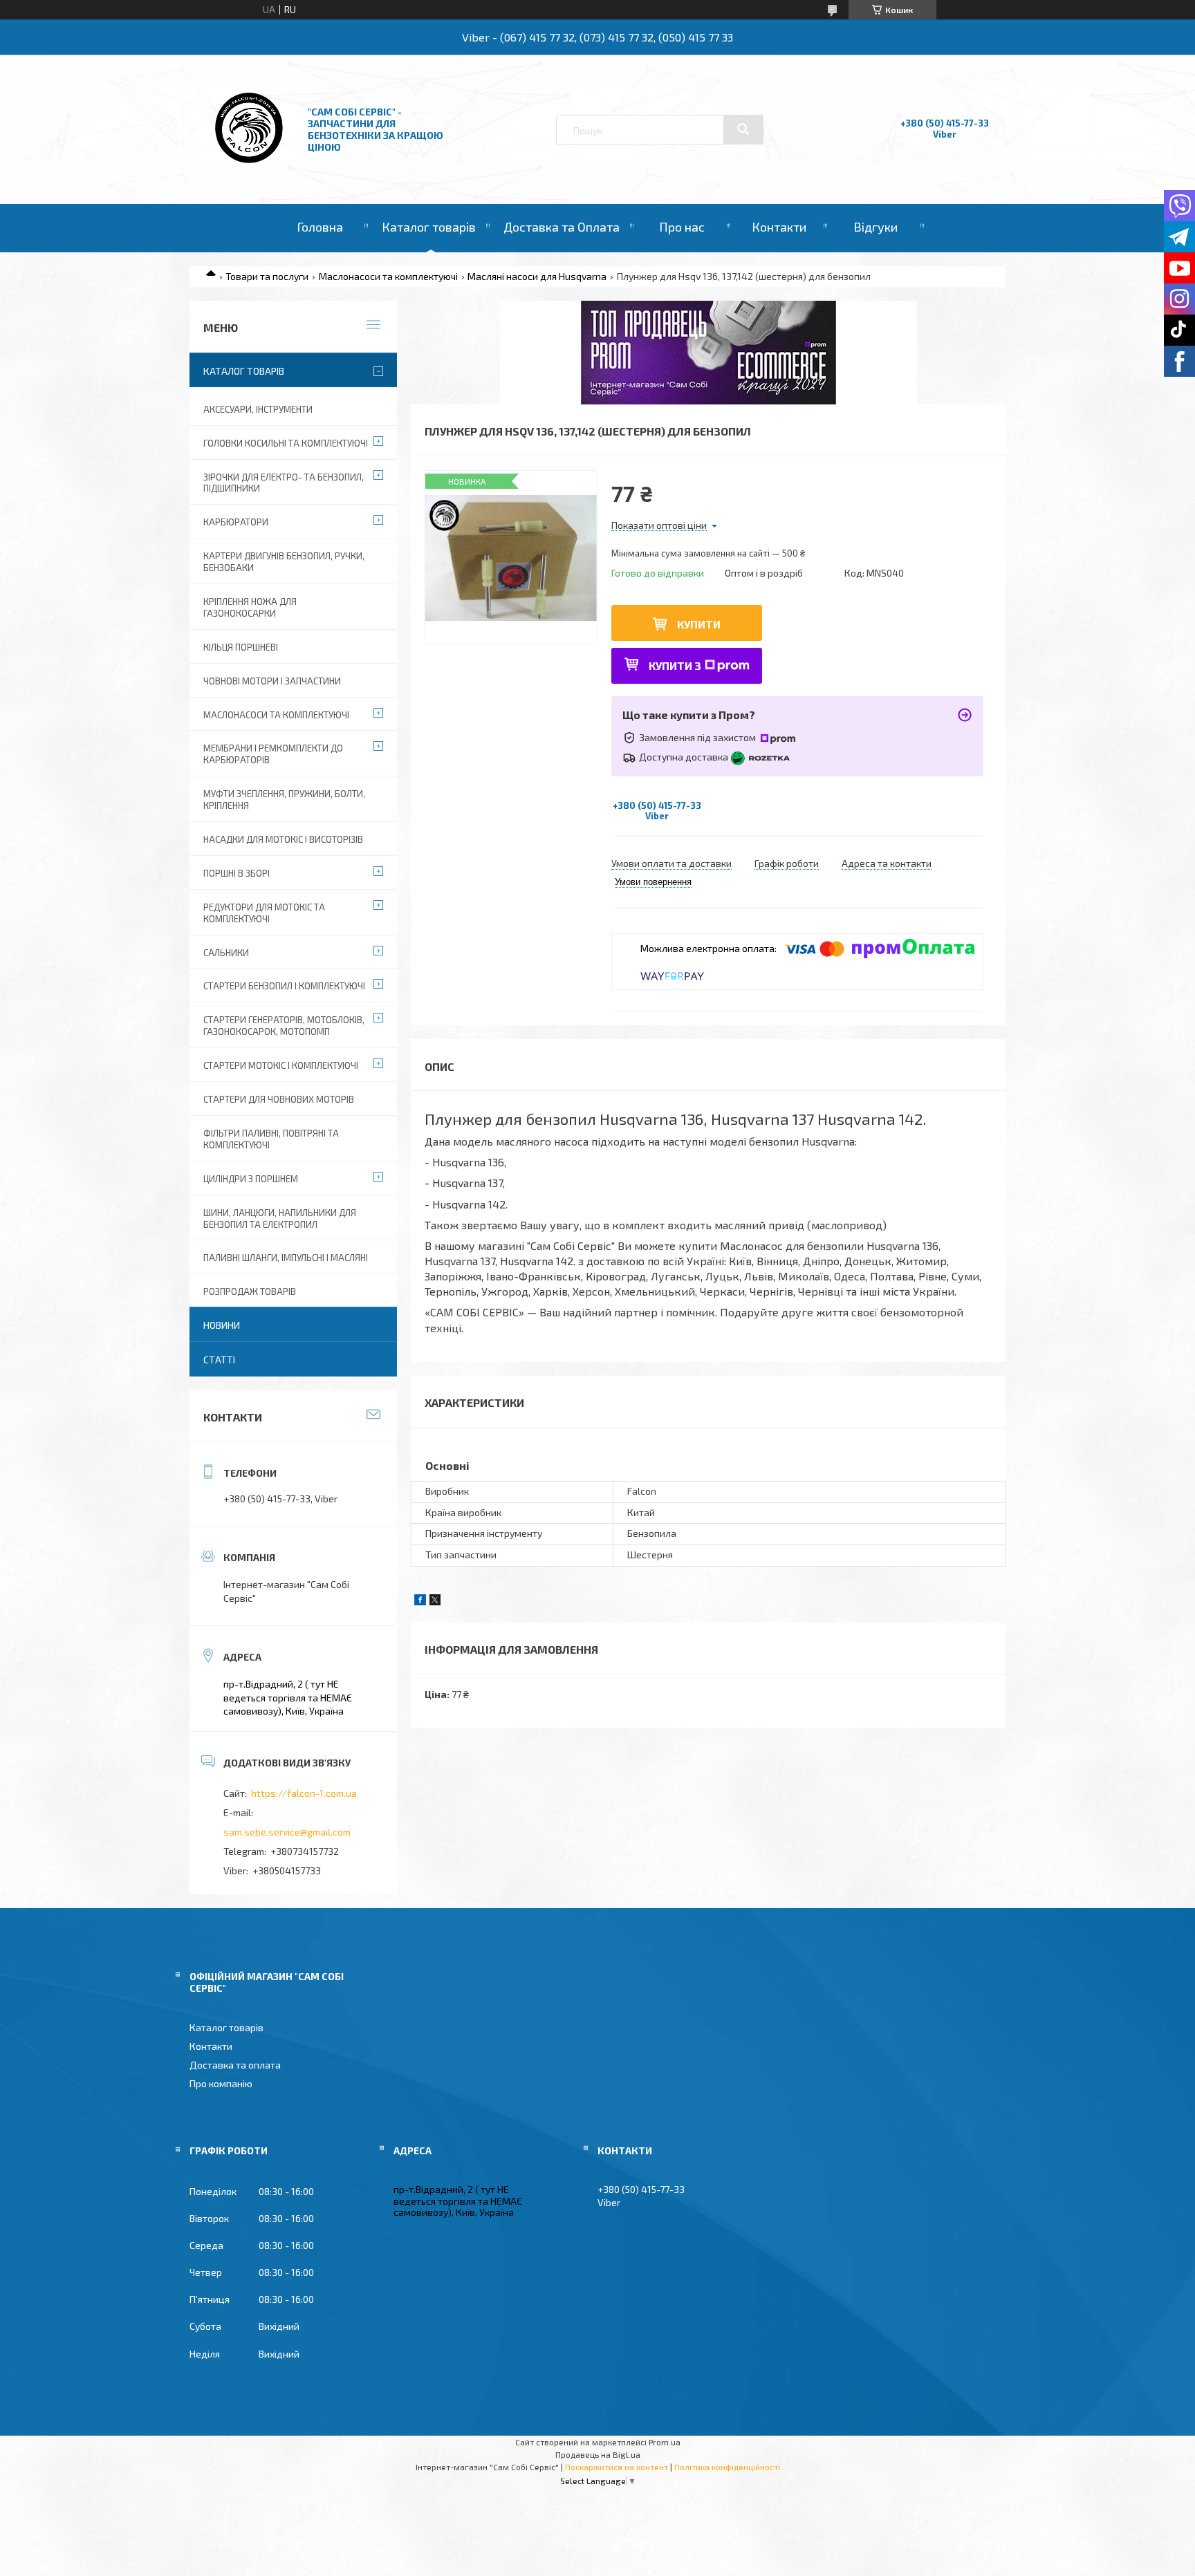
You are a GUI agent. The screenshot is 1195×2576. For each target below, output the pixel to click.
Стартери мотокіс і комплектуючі (281, 1065)
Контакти (779, 227)
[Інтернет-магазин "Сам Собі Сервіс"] (250, 166)
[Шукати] (743, 129)
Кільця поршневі (241, 647)
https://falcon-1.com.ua (304, 1793)
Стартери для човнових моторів (279, 1099)
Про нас (682, 227)
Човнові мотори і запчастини (272, 681)
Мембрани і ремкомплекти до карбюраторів (273, 754)
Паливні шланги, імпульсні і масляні (286, 1258)
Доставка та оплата (235, 2065)
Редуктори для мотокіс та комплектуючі (264, 913)
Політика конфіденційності (727, 2467)
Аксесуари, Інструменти (258, 409)
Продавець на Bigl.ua (598, 2454)
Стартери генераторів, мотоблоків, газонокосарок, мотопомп (284, 1026)
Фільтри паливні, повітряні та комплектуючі (271, 1139)
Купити (699, 624)
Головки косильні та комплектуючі (286, 443)
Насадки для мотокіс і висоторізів (283, 839)
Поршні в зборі (237, 873)
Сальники (226, 953)
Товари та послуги (267, 276)
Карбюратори (236, 522)
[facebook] (420, 1602)
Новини (222, 1325)
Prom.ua (665, 2442)
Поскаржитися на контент (617, 2467)
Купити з (675, 665)
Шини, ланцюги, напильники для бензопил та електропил (280, 1219)
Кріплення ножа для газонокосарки (250, 607)
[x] (435, 1602)
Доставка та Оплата (562, 227)
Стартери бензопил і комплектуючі (284, 986)
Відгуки (876, 227)
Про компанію (221, 2083)
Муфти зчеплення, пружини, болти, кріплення (284, 800)
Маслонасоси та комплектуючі (388, 276)
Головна (320, 227)
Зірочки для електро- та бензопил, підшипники (284, 483)
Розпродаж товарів (250, 1291)
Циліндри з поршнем (251, 1179)
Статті (219, 1360)
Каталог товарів (429, 227)
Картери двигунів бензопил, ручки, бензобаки (284, 562)
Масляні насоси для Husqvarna (537, 276)
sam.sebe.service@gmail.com (287, 1832)
